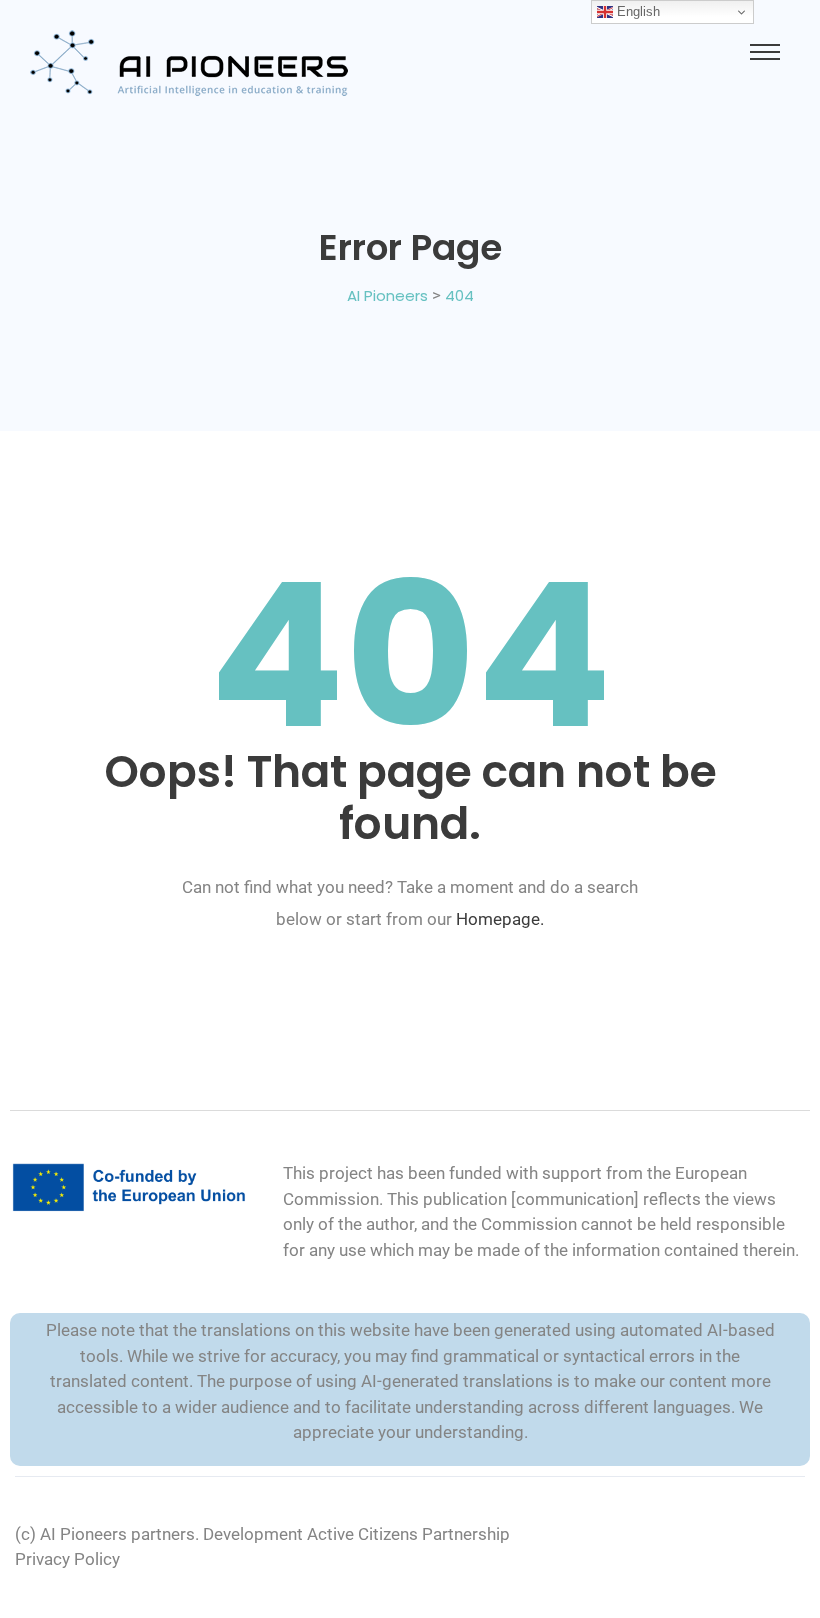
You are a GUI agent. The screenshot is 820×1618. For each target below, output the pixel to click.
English (636, 11)
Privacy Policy (67, 1559)
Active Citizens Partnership (408, 1534)
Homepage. (500, 919)
